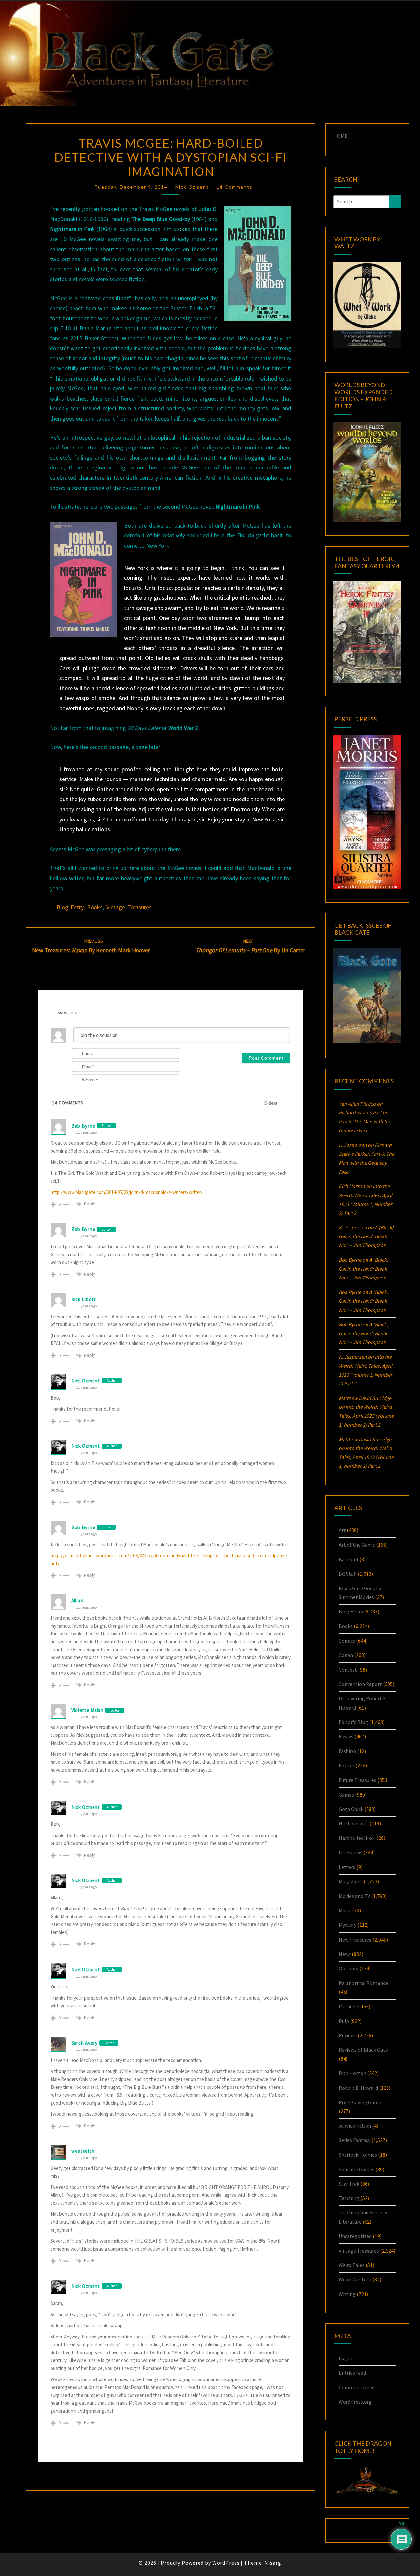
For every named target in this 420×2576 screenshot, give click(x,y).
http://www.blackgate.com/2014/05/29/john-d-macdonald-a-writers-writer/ (126, 1192)
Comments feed (357, 2387)
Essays (346, 1736)
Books (95, 907)
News (345, 1954)
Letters (347, 1867)
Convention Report (360, 1684)
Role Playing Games (361, 2102)
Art (342, 1530)
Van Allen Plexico (357, 1104)
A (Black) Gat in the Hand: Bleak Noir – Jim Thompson (366, 1236)
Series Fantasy (355, 2140)
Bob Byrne (83, 1126)
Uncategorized (355, 2236)
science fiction (355, 2126)
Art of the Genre (357, 1545)
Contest (348, 1670)
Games (346, 1795)
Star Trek (349, 2184)
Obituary (348, 1968)
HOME (340, 136)
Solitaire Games (357, 2169)
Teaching (349, 2198)
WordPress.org (355, 2402)
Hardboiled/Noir (357, 1838)
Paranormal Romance (363, 1983)
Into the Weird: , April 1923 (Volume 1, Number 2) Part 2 (366, 1416)
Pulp (344, 2021)
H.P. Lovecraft (354, 1823)
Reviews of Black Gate (363, 2050)
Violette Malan (87, 1710)
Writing (347, 2294)
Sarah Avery (84, 2043)
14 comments (235, 187)
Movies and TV (354, 1896)
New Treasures (355, 1940)
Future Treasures (357, 1780)
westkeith (83, 2151)
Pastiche (348, 2006)
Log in (346, 2358)
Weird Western (355, 2279)
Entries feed (352, 2373)
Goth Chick (351, 1809)
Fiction (346, 1765)
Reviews (348, 2035)
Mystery (347, 1925)
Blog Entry (70, 907)
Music (345, 1910)
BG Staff (348, 1574)
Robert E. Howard (358, 2088)
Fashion (347, 1751)
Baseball (348, 1559)
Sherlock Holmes (358, 2155)
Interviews (350, 1852)
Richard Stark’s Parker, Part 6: (365, 1121)
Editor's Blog (353, 1722)
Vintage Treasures (129, 907)
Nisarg (273, 2563)
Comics (347, 1641)
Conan (346, 1655)
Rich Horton (352, 2073)
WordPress (226, 2563)
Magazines (351, 1881)
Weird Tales (352, 2265)
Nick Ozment (192, 187)
